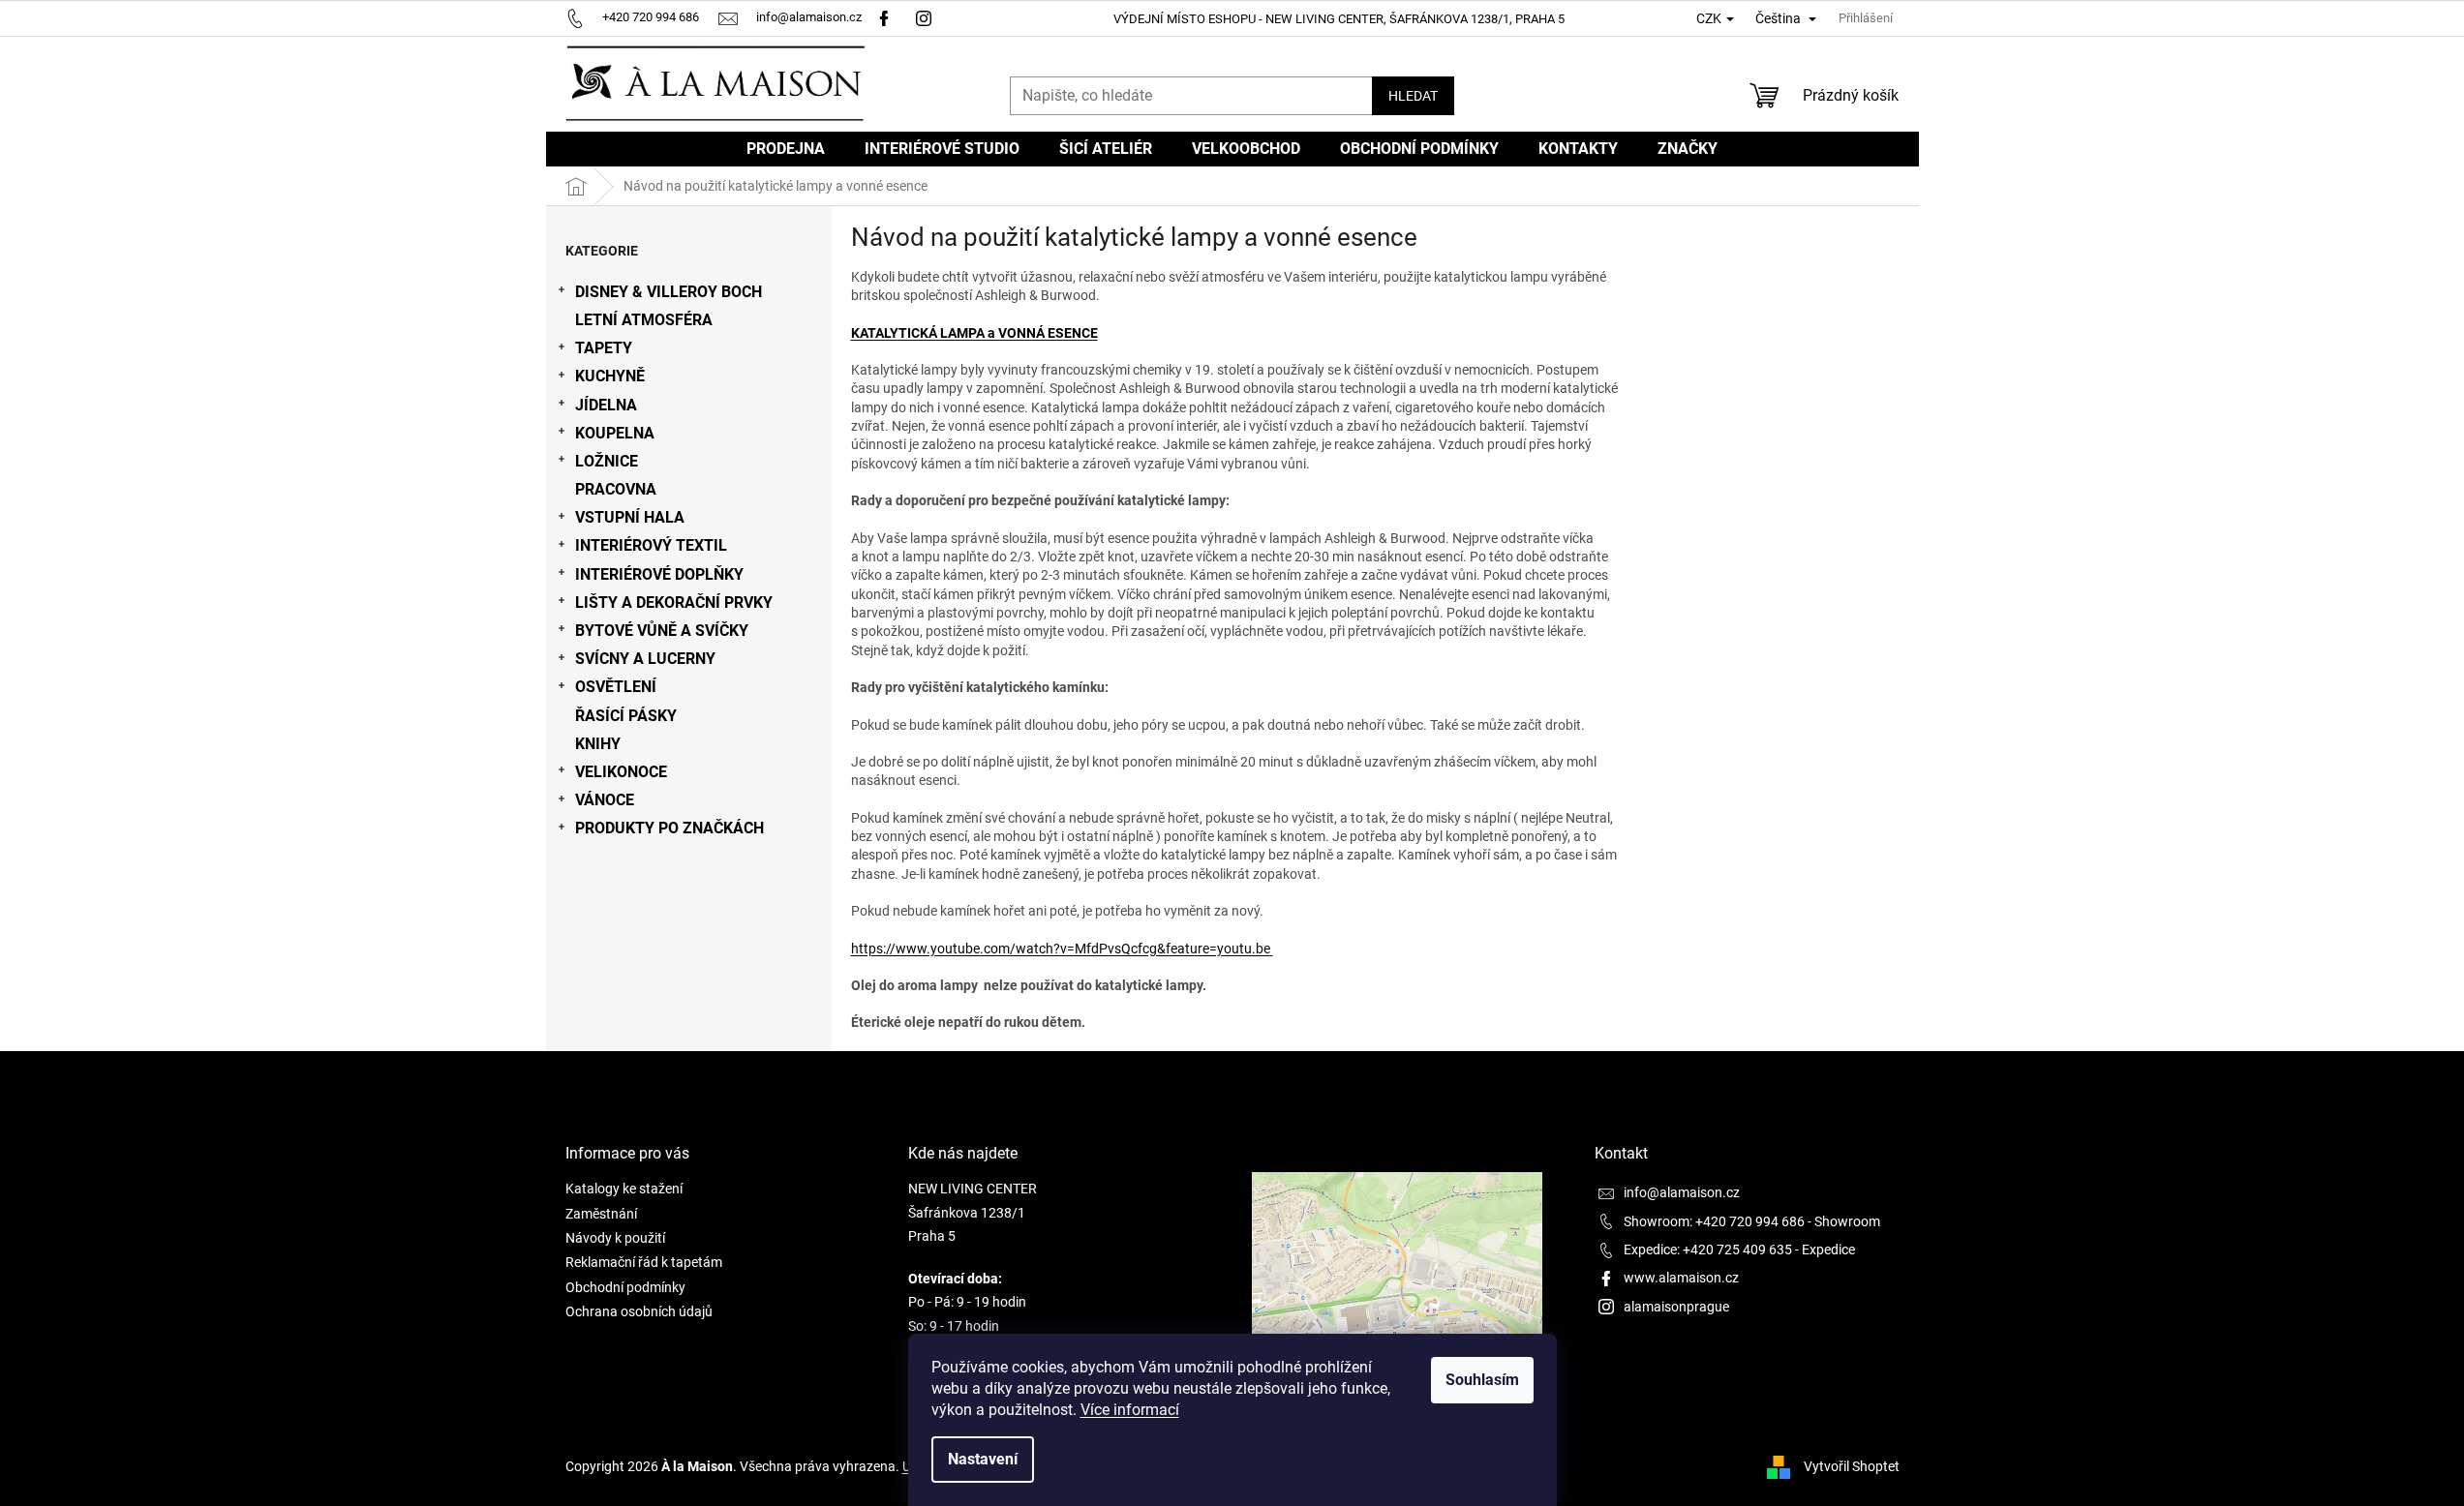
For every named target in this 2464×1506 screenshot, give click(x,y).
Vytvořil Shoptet (1852, 1466)
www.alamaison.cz (1681, 1278)
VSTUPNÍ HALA (630, 517)
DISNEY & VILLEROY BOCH (669, 292)
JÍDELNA (606, 405)
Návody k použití (615, 1238)
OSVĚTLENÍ (616, 687)
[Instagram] (926, 17)
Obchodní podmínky (625, 1287)
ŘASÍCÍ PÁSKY (626, 716)
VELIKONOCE (621, 772)
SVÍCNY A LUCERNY (645, 659)
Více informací (1130, 1410)
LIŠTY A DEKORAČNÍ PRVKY (674, 602)
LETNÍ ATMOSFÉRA (644, 320)
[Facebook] (884, 17)
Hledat (1413, 96)
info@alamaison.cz (1682, 1192)
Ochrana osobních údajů (639, 1311)
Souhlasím (1482, 1380)
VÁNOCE (605, 800)
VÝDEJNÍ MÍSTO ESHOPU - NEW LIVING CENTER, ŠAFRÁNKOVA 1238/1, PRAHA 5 (1339, 19)
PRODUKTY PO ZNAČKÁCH (669, 828)
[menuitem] (786, 149)
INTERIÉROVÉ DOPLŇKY (659, 574)
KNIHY (598, 744)
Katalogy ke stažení (624, 1189)
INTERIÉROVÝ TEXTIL (651, 545)
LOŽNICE (607, 461)
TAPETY (604, 348)
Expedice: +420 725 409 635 (1708, 1250)
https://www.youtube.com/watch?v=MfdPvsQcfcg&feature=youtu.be (1061, 949)
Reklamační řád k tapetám (644, 1262)
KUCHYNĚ (610, 376)
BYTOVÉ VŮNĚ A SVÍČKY (662, 631)
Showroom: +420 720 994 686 (1714, 1221)
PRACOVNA (616, 489)
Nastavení (983, 1459)
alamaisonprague (1676, 1307)
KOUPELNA (615, 433)
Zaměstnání (601, 1214)
